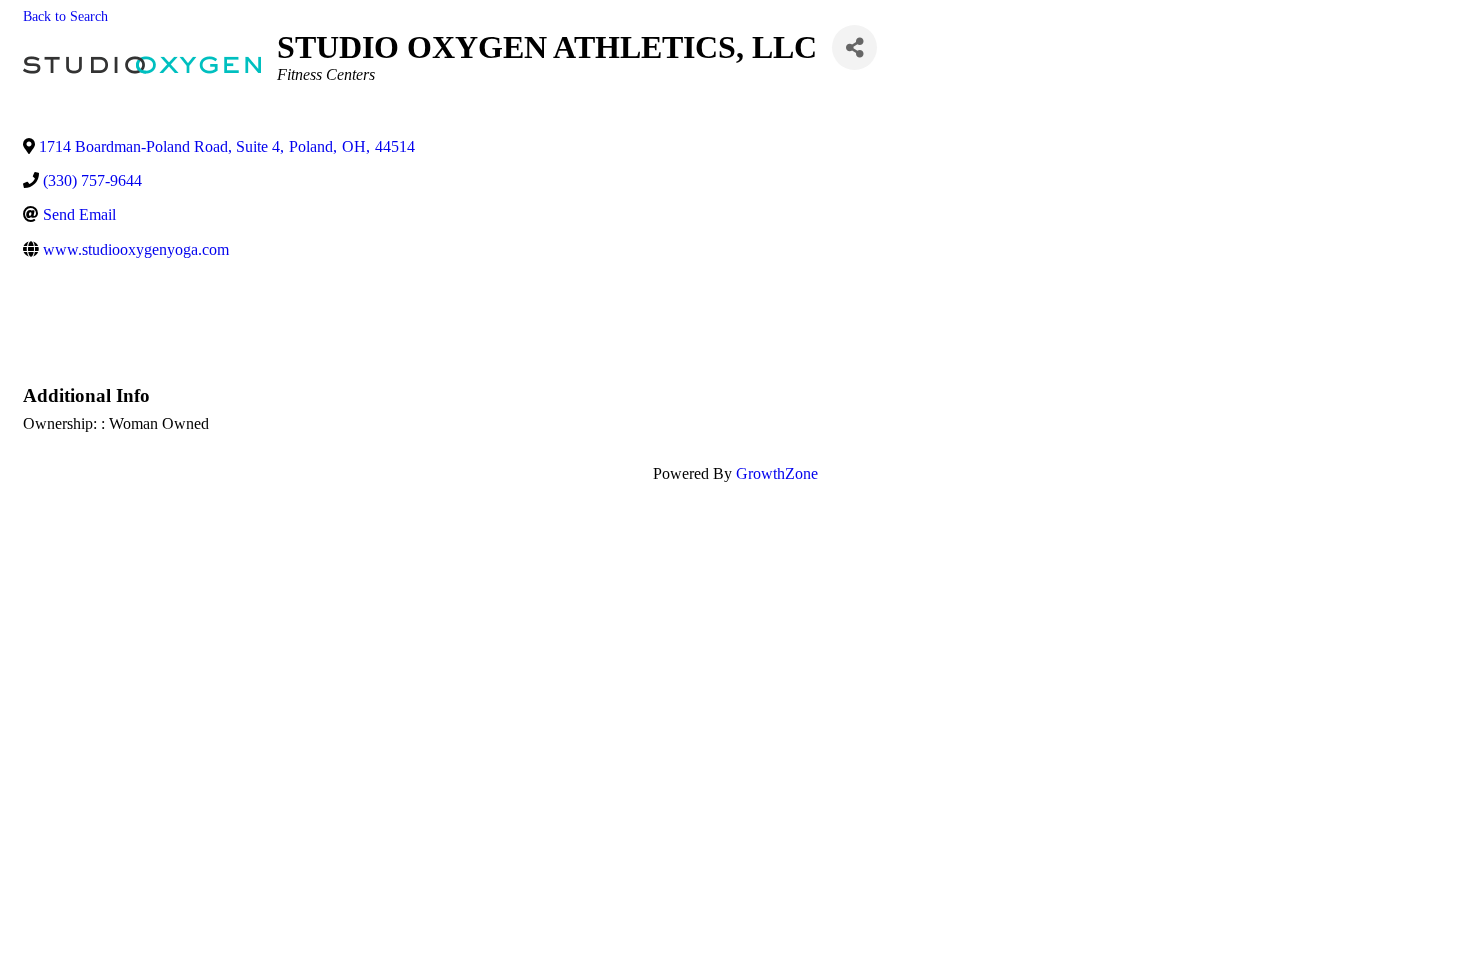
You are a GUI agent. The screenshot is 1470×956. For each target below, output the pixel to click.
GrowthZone (777, 473)
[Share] (854, 47)
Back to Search (65, 16)
